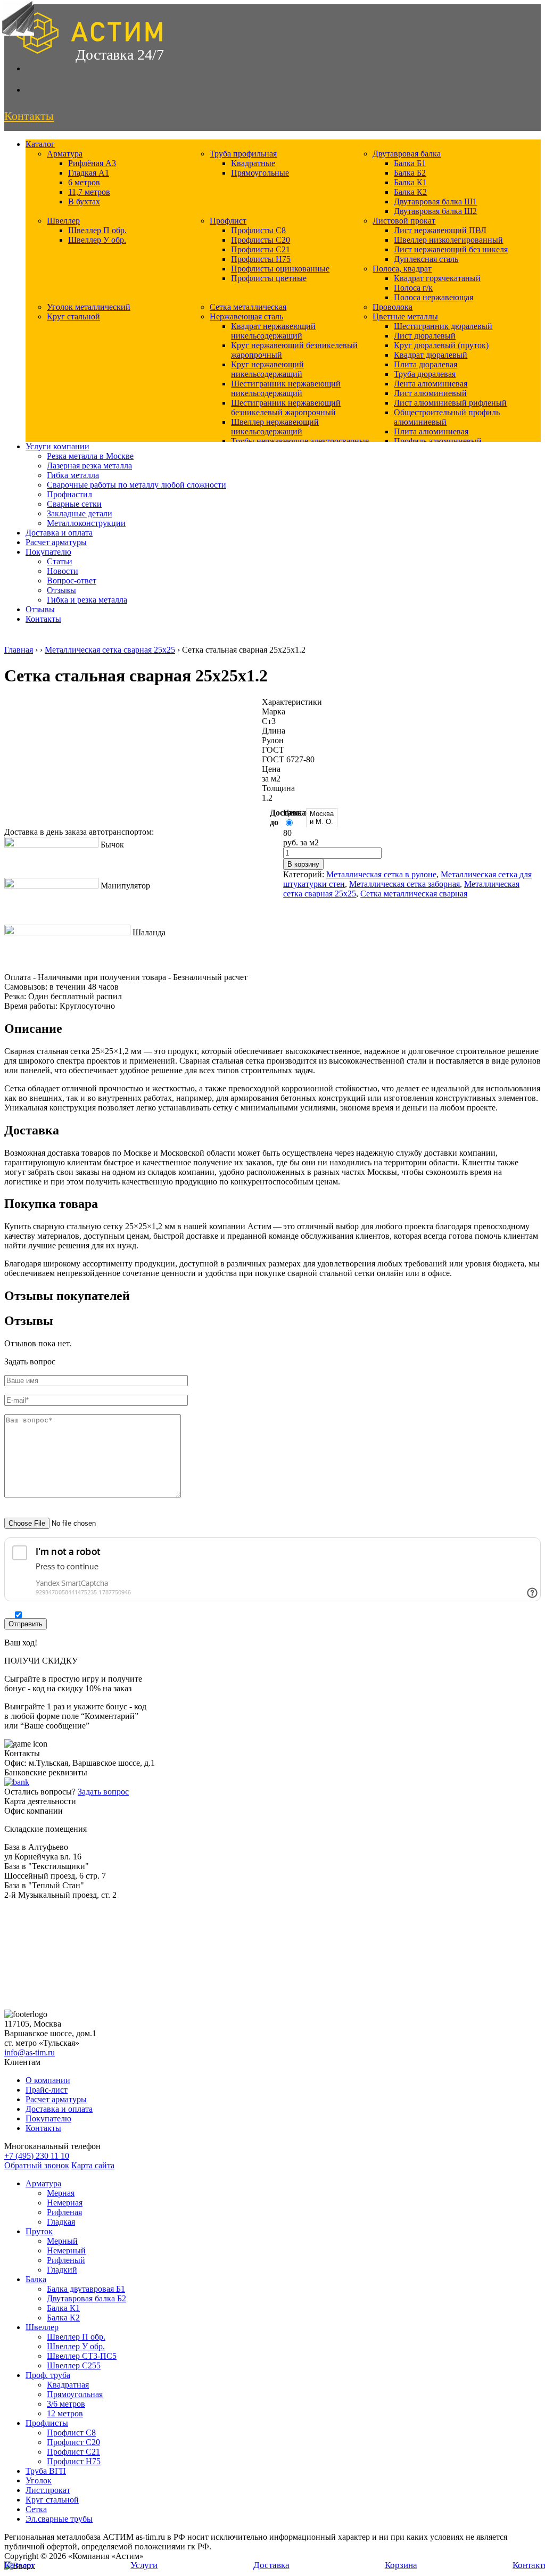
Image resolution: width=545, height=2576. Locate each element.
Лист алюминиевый (430, 393)
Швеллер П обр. (97, 230)
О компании (48, 2080)
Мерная (61, 2193)
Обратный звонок (37, 2165)
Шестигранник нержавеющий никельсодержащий (286, 388)
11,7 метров (89, 192)
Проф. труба (48, 2375)
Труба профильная (243, 154)
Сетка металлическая (248, 307)
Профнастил (69, 494)
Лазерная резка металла (89, 466)
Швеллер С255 (74, 2365)
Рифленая (64, 2212)
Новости (63, 571)
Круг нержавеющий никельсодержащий (267, 369)
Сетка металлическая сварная (414, 894)
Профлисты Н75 (261, 259)
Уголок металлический (89, 307)
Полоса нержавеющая (433, 297)
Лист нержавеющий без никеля (451, 249)
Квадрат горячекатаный (437, 278)
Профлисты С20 (261, 240)
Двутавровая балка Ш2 (435, 211)
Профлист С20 (73, 2442)
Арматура (65, 154)
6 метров (84, 182)
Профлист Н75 (74, 2461)
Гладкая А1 (89, 173)
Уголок (39, 2480)
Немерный (66, 2250)
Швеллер (63, 221)
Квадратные (253, 163)
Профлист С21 (73, 2452)
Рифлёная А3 (92, 163)
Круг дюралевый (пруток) (441, 345)
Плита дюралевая (426, 364)
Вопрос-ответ (72, 581)
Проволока (393, 307)
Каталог (40, 144)
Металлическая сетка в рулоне (381, 874)
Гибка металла (73, 475)
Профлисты (47, 2423)
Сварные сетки (74, 504)
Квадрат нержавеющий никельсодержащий (273, 331)
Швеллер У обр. (97, 240)
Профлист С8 (71, 2433)
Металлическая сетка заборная (404, 884)
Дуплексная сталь (426, 259)
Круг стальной (73, 316)
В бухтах (84, 201)
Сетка (36, 2509)
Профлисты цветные (269, 278)
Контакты (43, 619)
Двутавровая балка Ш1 (435, 201)
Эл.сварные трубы (59, 2519)
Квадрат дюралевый (431, 355)
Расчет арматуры (56, 542)
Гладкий (62, 2270)
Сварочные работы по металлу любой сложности (137, 485)
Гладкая (61, 2222)
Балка (36, 2279)
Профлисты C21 (261, 249)
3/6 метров (66, 2404)
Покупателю (48, 552)
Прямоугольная (75, 2394)
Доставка (271, 2565)
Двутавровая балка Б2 (86, 2298)
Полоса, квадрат (402, 269)
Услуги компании (57, 446)
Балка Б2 (410, 173)
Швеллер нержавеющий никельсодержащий (275, 427)
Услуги (144, 2565)
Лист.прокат (48, 2490)
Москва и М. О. (322, 818)
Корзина (401, 2565)
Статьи (60, 561)
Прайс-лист (47, 2090)
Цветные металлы (405, 316)
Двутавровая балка (407, 154)
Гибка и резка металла (87, 600)
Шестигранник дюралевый (443, 326)
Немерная (65, 2203)
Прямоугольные (260, 173)
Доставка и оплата (59, 533)
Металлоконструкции (86, 523)
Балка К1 (410, 182)
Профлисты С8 (258, 230)
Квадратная (68, 2385)
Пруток (39, 2231)
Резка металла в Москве (90, 456)
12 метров (65, 2413)
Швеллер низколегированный (448, 240)
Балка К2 (410, 192)
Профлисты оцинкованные (280, 269)
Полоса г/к (413, 288)
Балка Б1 (410, 163)
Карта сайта (93, 2165)
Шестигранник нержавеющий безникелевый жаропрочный (286, 408)
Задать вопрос (103, 1792)
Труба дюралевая (425, 374)
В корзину (303, 864)
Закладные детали (80, 513)
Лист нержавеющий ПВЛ (440, 230)
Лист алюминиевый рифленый (450, 403)
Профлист (228, 221)
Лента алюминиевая (431, 384)
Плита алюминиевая (431, 431)
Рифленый (66, 2260)
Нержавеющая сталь (246, 316)
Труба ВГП (46, 2471)
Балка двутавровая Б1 (86, 2289)
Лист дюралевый (425, 336)
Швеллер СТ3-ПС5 (82, 2356)
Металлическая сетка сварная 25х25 (110, 650)
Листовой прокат (404, 221)
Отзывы (61, 590)
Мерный (62, 2241)
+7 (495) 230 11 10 (37, 2156)
